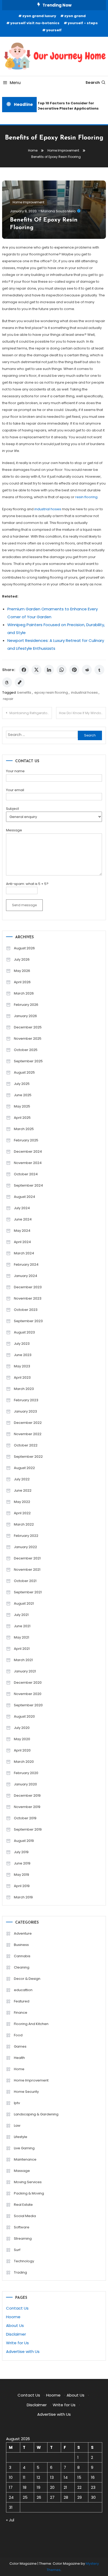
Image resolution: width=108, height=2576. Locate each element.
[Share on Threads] (7, 682)
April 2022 (22, 1513)
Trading (20, 2272)
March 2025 (24, 1129)
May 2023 (22, 1366)
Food (18, 2035)
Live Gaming (24, 2148)
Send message (24, 905)
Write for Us (17, 2343)
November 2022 (28, 1434)
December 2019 (27, 1796)
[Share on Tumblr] (99, 670)
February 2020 (26, 1773)
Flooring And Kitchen (31, 2024)
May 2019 (21, 1875)
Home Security (26, 2092)
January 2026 (25, 1016)
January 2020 (25, 1784)
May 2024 (22, 1231)
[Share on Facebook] (24, 670)
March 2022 (24, 1524)
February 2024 (26, 1264)
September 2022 (28, 1457)
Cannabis (22, 1956)
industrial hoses (84, 692)
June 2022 (23, 1490)
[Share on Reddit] (87, 670)
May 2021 (21, 1637)
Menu (15, 83)
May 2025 (22, 1106)
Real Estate (23, 2205)
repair (8, 699)
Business (21, 1945)
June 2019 (22, 1863)
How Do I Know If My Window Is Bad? (82, 713)
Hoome (13, 2317)
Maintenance (25, 2159)
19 (39, 2487)
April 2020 (22, 1750)
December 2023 (28, 1287)
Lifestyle (21, 2137)
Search (93, 83)
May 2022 (22, 1502)
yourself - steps (83, 23)
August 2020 (24, 1716)
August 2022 (24, 1468)
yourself (54, 30)
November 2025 (28, 1039)
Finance (21, 2013)
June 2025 (23, 1095)
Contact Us (17, 2308)
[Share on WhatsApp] (62, 670)
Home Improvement (28, 202)
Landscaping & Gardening (36, 2114)
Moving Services (28, 2182)
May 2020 (22, 1739)
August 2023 (24, 1332)
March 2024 (24, 1253)
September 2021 (28, 1592)
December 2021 (27, 1558)
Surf (17, 2250)
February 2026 (26, 1005)
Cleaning (22, 1967)
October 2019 (25, 1818)
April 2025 (22, 1118)
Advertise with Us (23, 2351)
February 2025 (26, 1140)
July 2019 (21, 1852)
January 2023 (25, 1411)
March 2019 (23, 1897)
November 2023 (28, 1298)
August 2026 (24, 948)
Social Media (25, 2216)
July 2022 (22, 1479)
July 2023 (22, 1344)
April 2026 (22, 982)
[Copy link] (20, 682)
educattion (23, 1990)
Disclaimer (16, 2334)
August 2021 (24, 1603)
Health (19, 2058)
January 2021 (25, 1671)
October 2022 (26, 1445)
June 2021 (22, 1626)
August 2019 (24, 1841)
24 (11, 2497)
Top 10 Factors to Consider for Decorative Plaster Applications (66, 106)
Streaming (23, 2238)
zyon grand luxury (39, 16)
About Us (15, 2325)
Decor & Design (27, 1979)
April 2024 (22, 1242)
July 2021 (21, 1615)
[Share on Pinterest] (74, 670)
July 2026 (22, 959)
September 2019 (28, 1829)
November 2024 (28, 1163)
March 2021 (23, 1660)
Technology (24, 2261)
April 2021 (22, 1649)
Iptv (17, 2103)
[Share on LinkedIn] (49, 670)
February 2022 (26, 1536)
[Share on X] (36, 670)
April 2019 (22, 1886)
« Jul (10, 2520)
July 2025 (22, 1084)
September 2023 (28, 1321)
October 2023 (26, 1310)
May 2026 (22, 971)
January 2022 (25, 1547)
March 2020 (24, 1762)
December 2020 (28, 1683)
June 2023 (23, 1355)
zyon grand (75, 16)
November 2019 (27, 1807)
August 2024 (25, 1197)
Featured (22, 2001)
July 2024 (22, 1208)
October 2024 (26, 1174)
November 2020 (28, 1694)
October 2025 (26, 1050)
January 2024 (26, 1276)
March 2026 (24, 993)
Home (19, 2069)
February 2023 (26, 1400)
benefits (24, 692)
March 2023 (24, 1389)
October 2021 (25, 1581)
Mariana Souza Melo (58, 211)
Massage (22, 2171)
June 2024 (23, 1219)
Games (20, 2046)
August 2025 (24, 1072)
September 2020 (28, 1705)
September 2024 (28, 1185)
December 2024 (28, 1152)
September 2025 (28, 1061)
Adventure (23, 1933)
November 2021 (27, 1570)
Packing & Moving (29, 2193)
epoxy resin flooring (51, 692)
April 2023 (22, 1377)
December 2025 (28, 1027)
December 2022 (28, 1423)
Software (22, 2227)
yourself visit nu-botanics (35, 23)
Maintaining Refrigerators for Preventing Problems (31, 713)
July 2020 (22, 1728)
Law (17, 2126)
